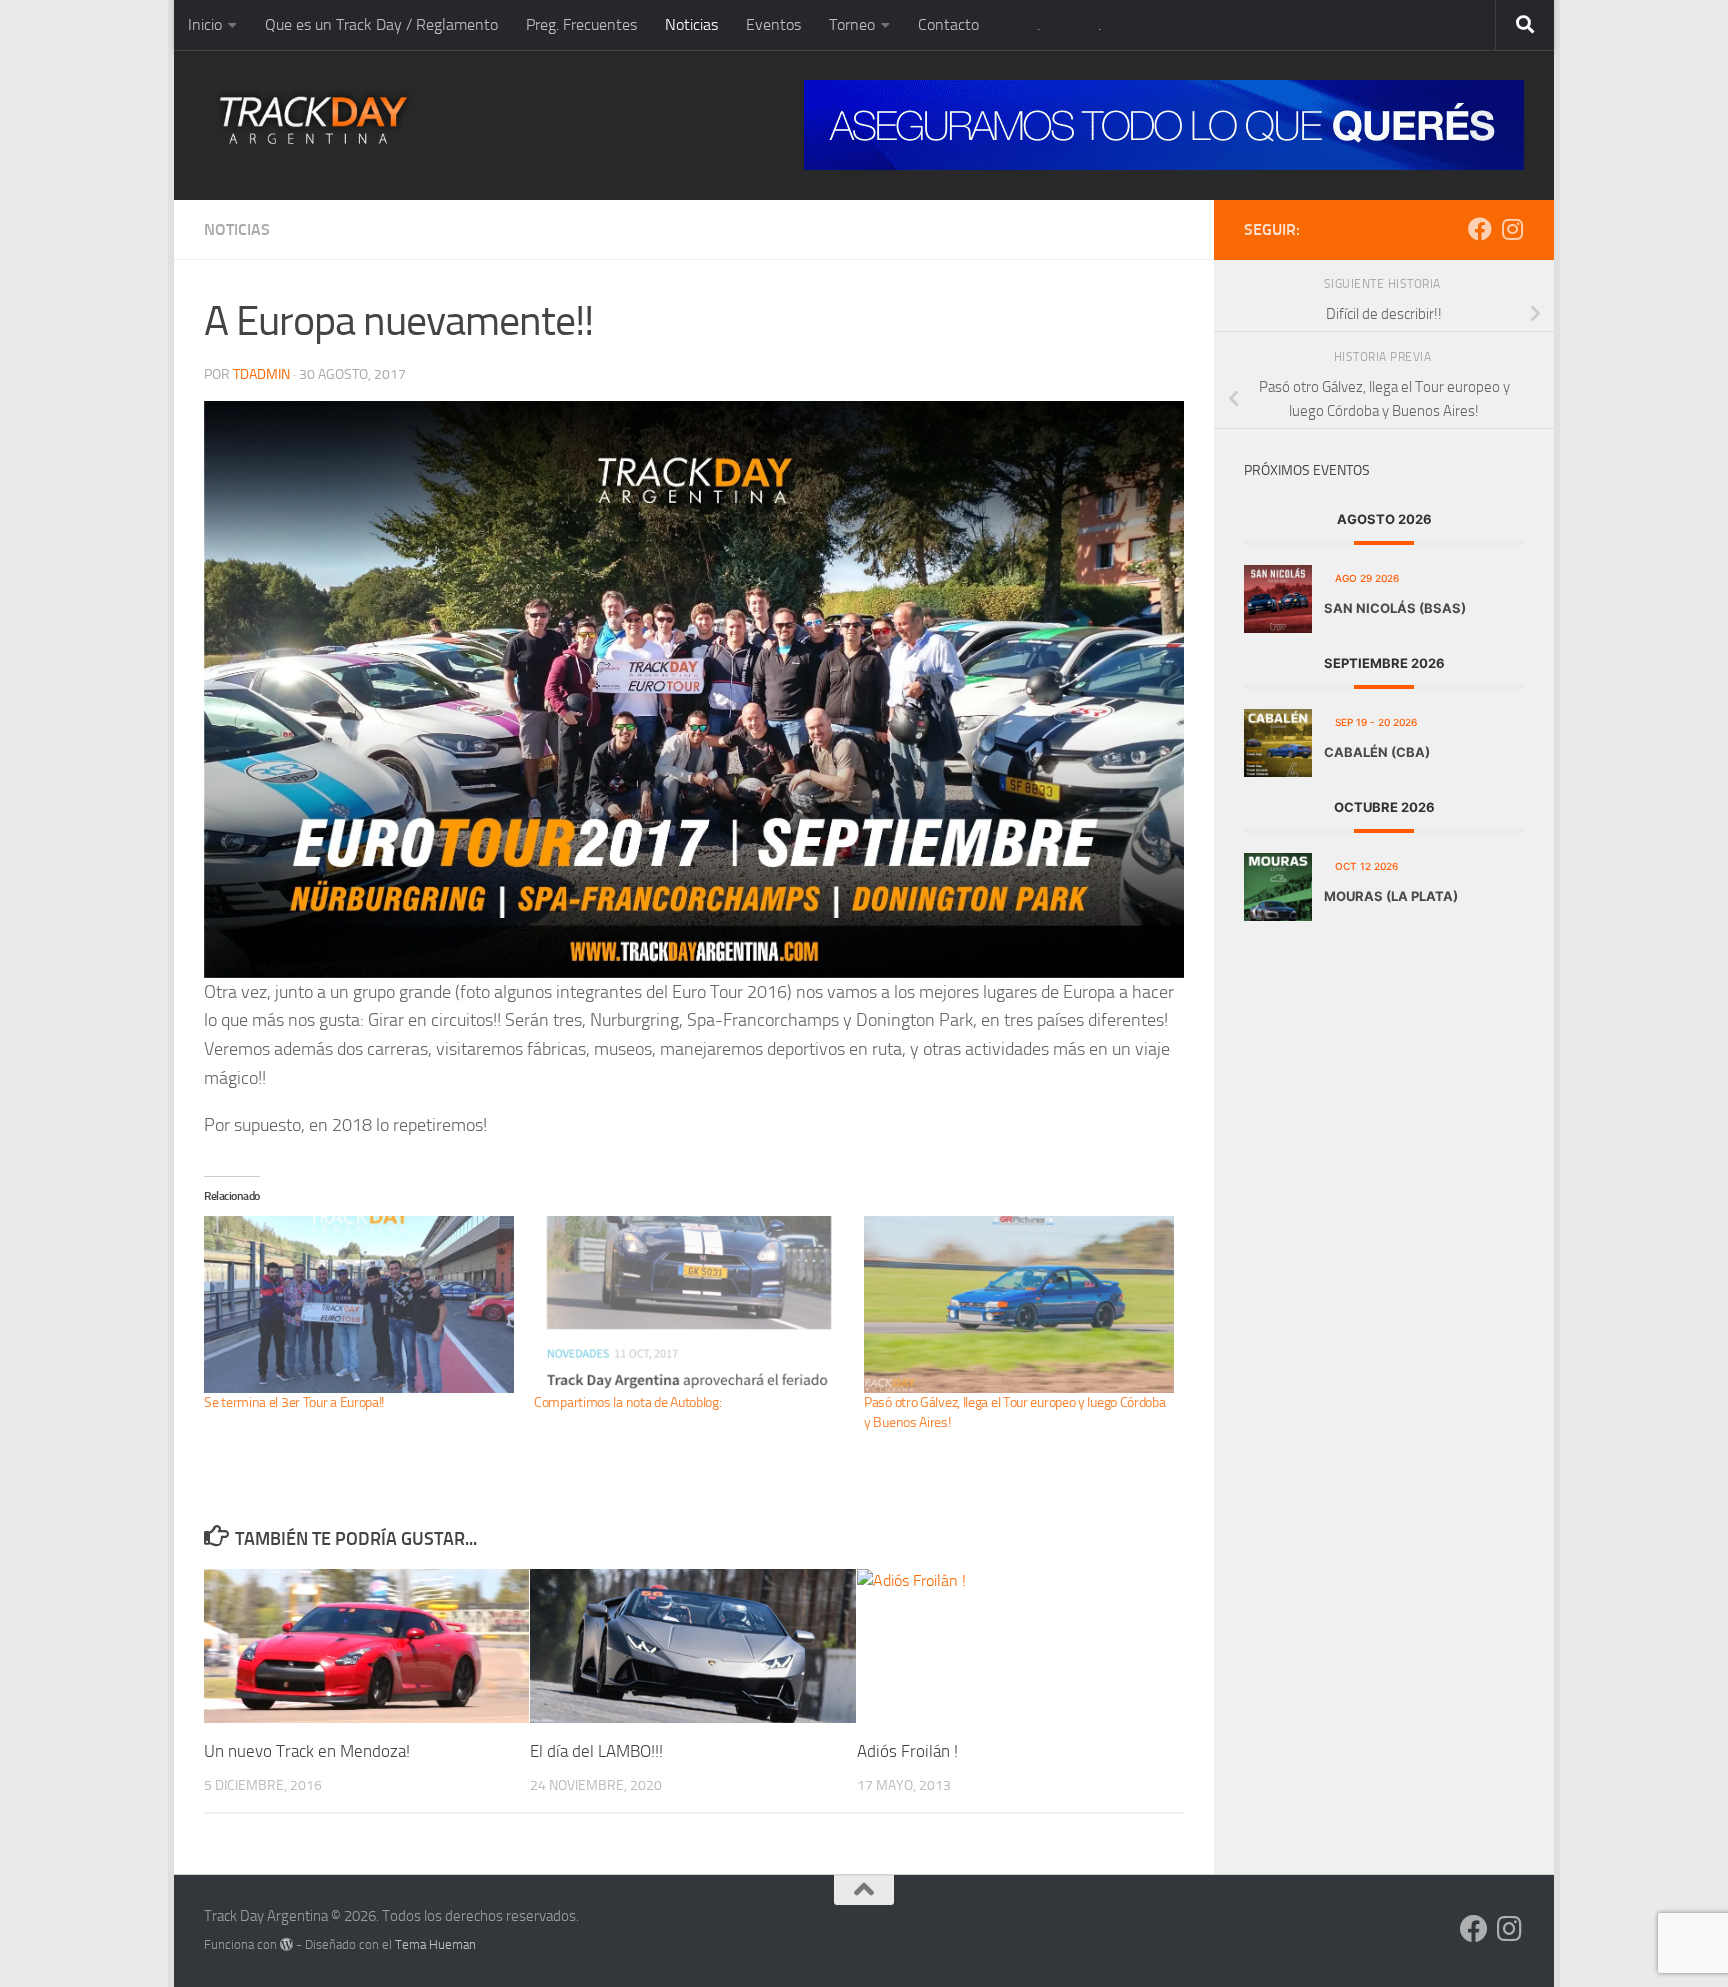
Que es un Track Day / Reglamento (381, 24)
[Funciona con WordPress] (286, 1944)
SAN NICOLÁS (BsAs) (1395, 608)
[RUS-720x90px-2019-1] (1164, 125)
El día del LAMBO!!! (596, 1751)
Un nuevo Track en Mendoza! (307, 1751)
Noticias (691, 24)
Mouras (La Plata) (1391, 896)
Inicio (205, 24)
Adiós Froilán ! (907, 1751)
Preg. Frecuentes (581, 24)
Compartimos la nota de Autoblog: (627, 1402)
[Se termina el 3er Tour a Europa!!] (359, 1304)
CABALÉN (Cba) (1377, 752)
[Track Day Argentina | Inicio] (313, 120)
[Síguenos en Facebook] (1480, 229)
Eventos (773, 24)
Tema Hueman (435, 1944)
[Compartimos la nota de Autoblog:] (689, 1304)
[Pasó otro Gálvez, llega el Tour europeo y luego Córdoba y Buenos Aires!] (1019, 1304)
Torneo (852, 24)
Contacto (948, 24)
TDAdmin (261, 374)
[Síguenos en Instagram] (1512, 229)
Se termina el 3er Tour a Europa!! (294, 1402)
